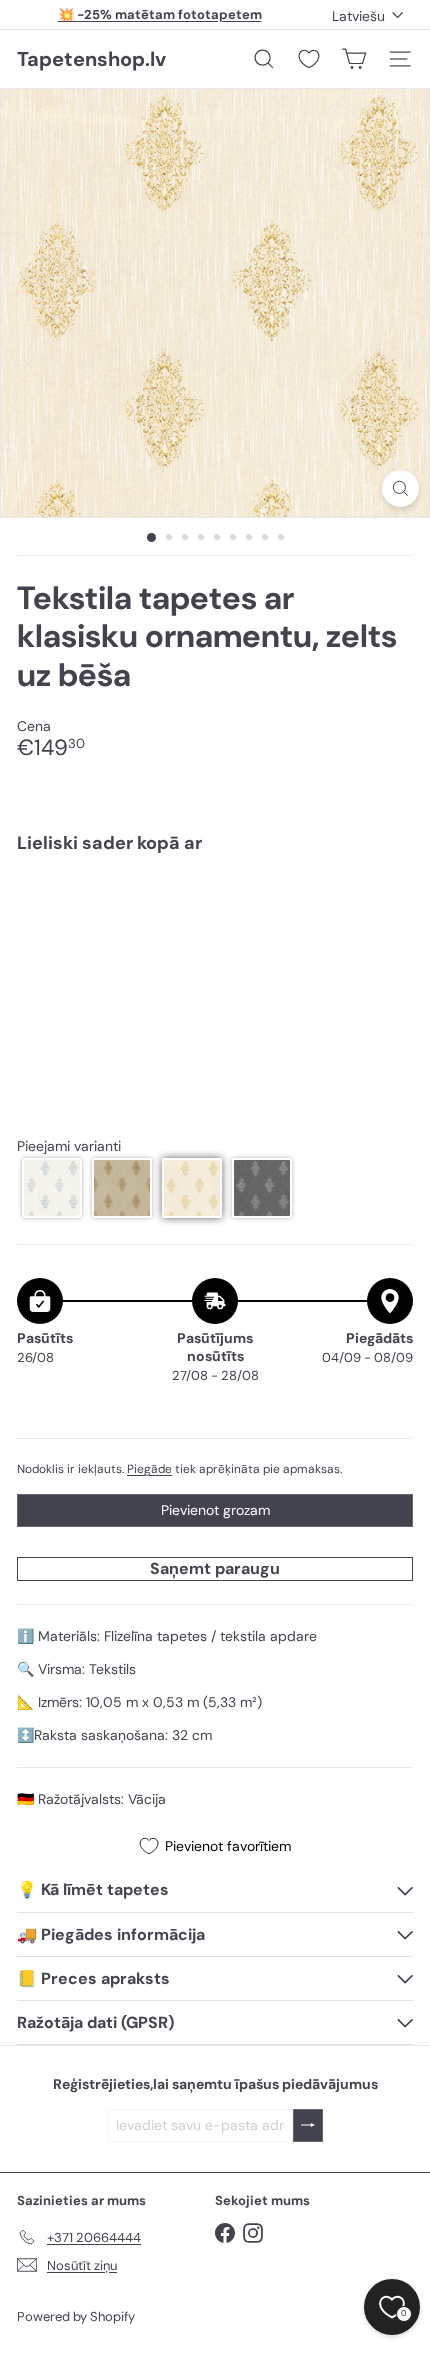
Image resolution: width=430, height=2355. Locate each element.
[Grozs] (354, 59)
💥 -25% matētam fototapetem (160, 14)
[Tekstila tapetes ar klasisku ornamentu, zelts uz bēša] (215, 929)
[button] (52, 1188)
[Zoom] (400, 488)
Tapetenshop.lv (91, 59)
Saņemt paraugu (215, 1568)
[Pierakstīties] (308, 2125)
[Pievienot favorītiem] (386, 911)
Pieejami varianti (69, 1146)
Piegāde (149, 1469)
